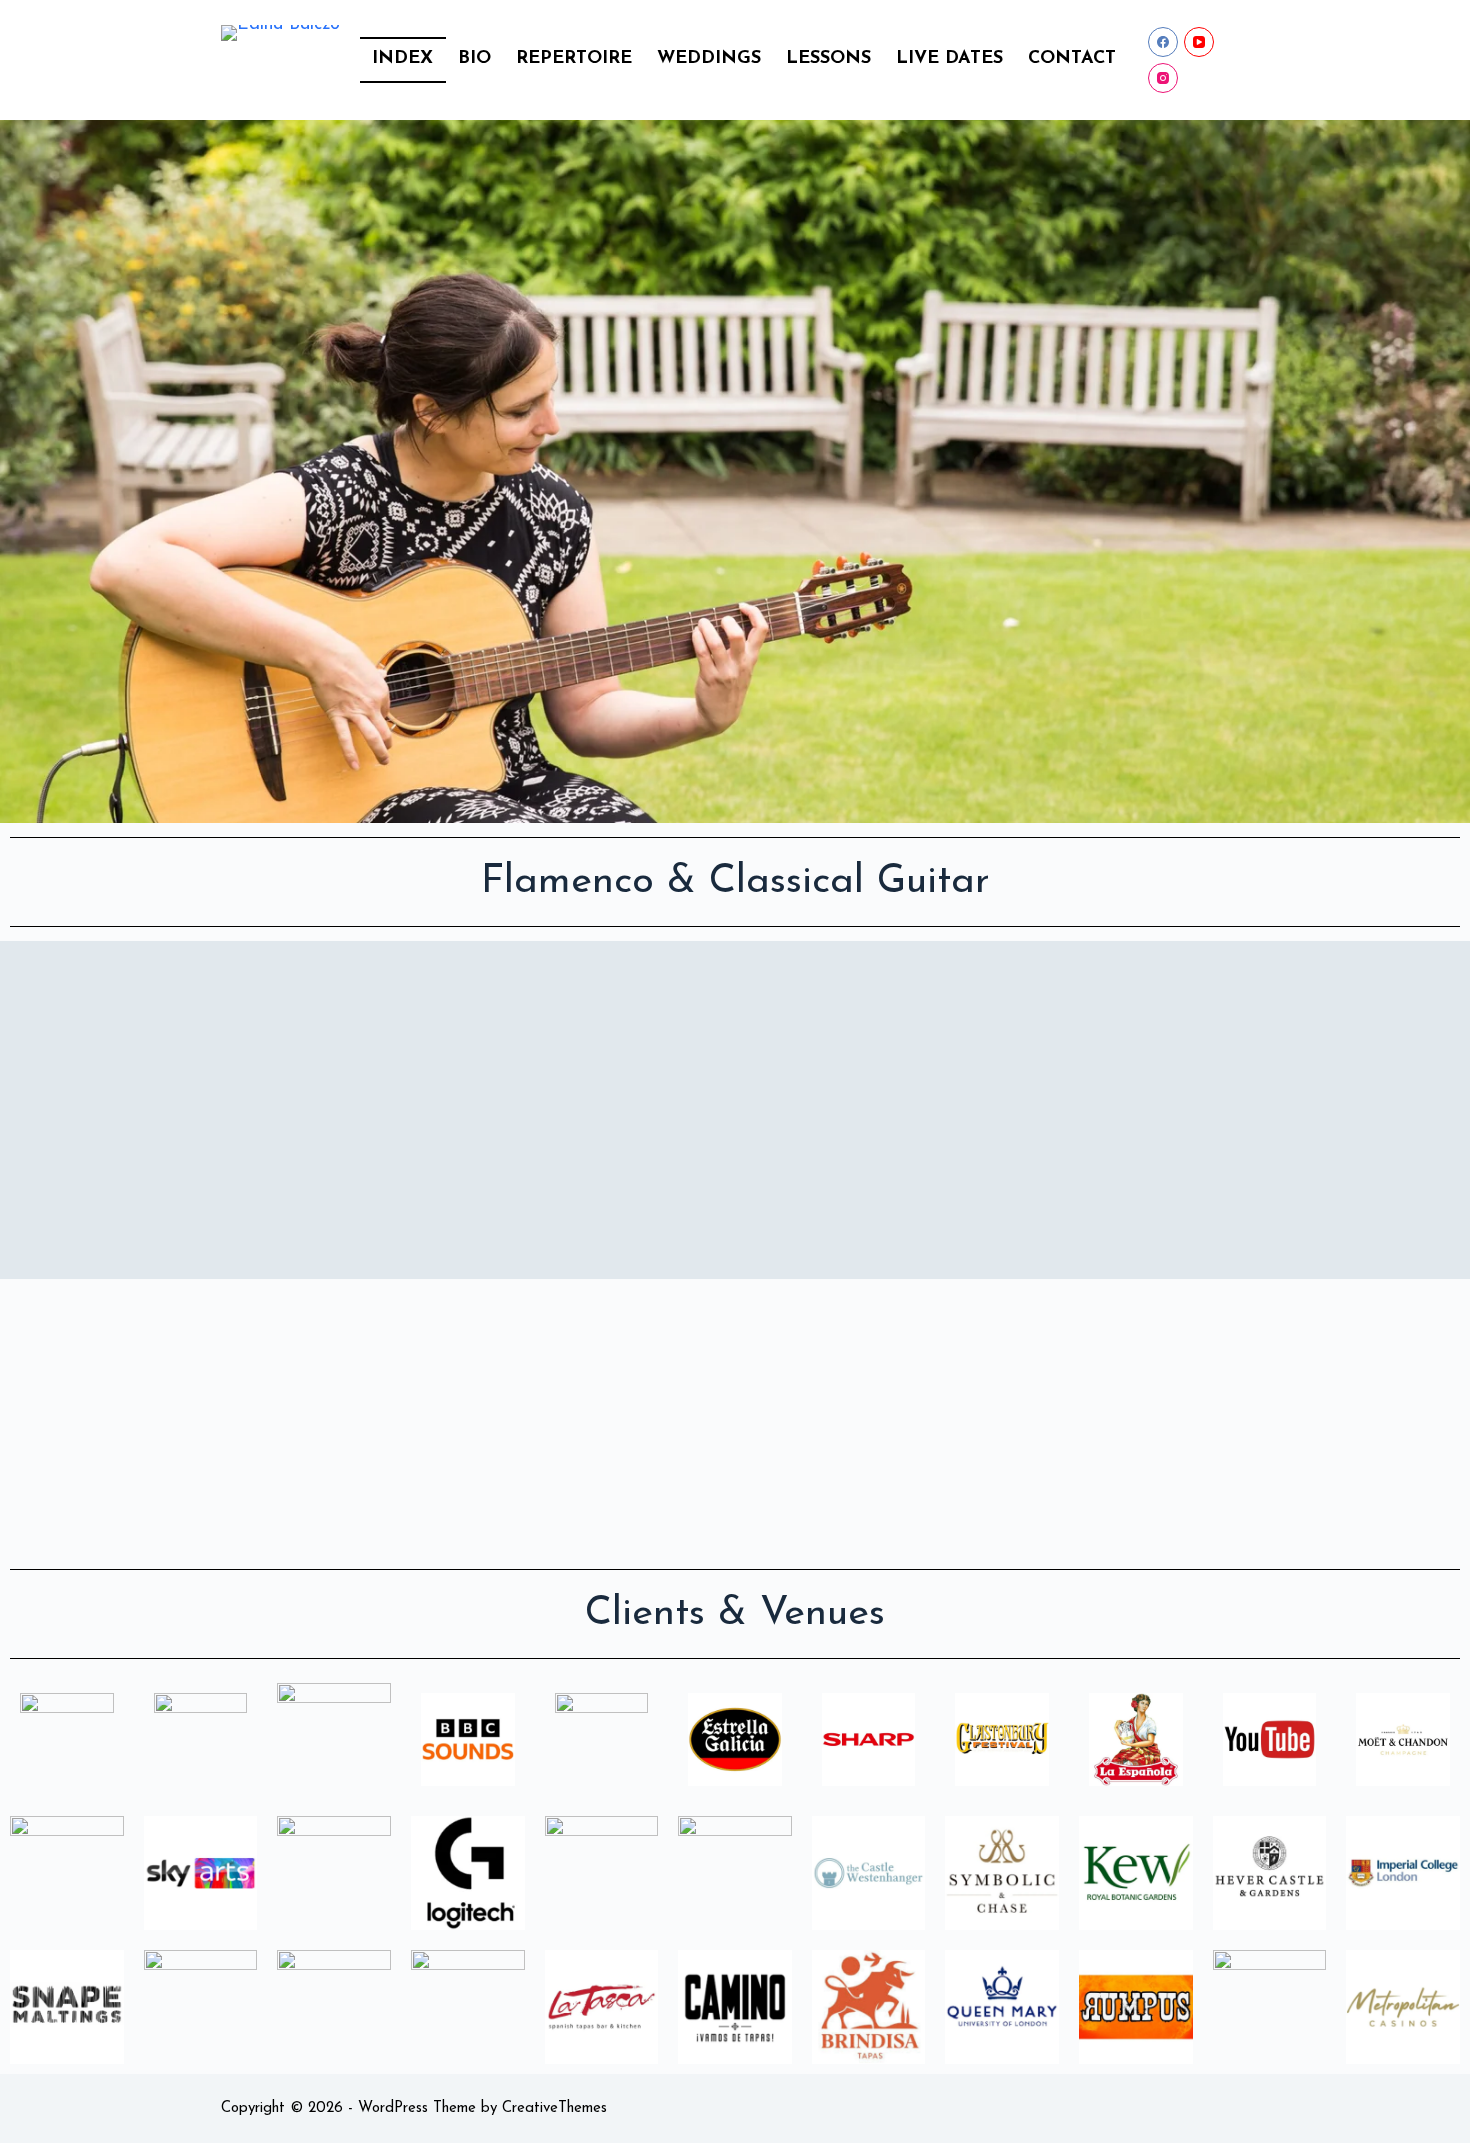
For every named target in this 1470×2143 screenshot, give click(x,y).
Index (402, 59)
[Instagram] (1163, 78)
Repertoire (574, 59)
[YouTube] (1199, 42)
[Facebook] (1163, 42)
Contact (1072, 59)
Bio (474, 59)
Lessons (828, 59)
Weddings (709, 59)
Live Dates (949, 59)
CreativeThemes (554, 2108)
